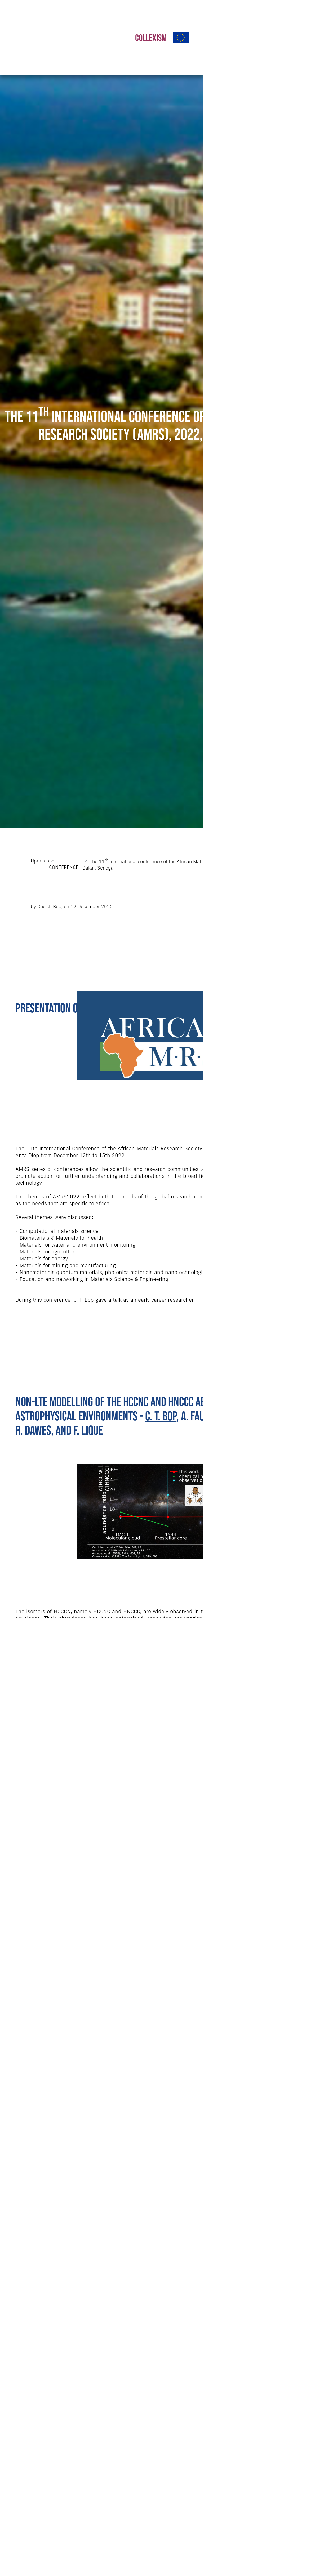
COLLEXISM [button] (151, 38)
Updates (40, 861)
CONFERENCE (64, 867)
